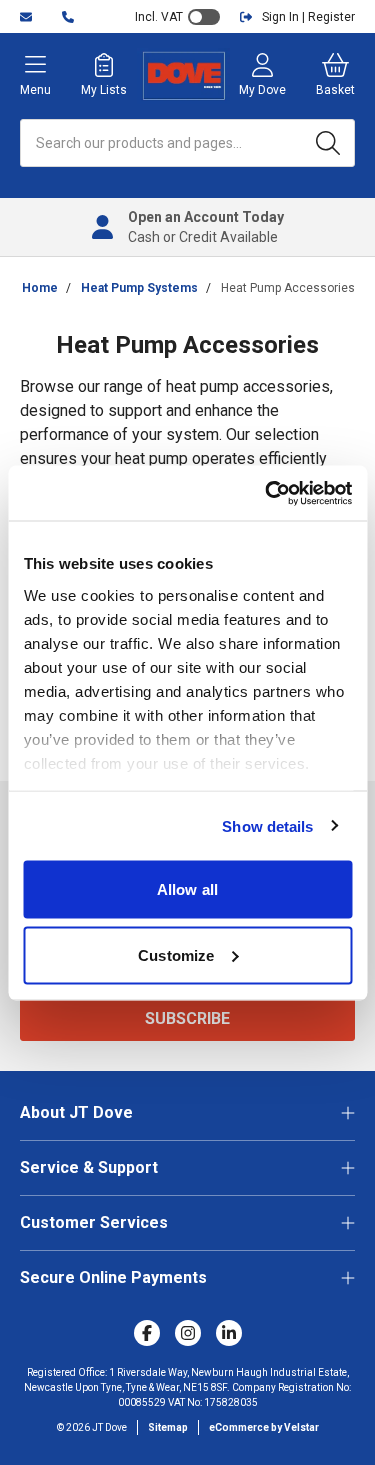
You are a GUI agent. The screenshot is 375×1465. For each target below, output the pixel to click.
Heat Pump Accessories (288, 288)
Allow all (187, 889)
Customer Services (94, 1222)
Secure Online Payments (113, 1277)
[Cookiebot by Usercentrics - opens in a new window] (267, 493)
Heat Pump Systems (139, 288)
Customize (176, 954)
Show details (267, 825)
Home (40, 288)
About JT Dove (76, 1112)
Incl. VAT (159, 17)
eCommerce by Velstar (264, 1427)
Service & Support (89, 1167)
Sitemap (168, 1427)
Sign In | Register (308, 17)
